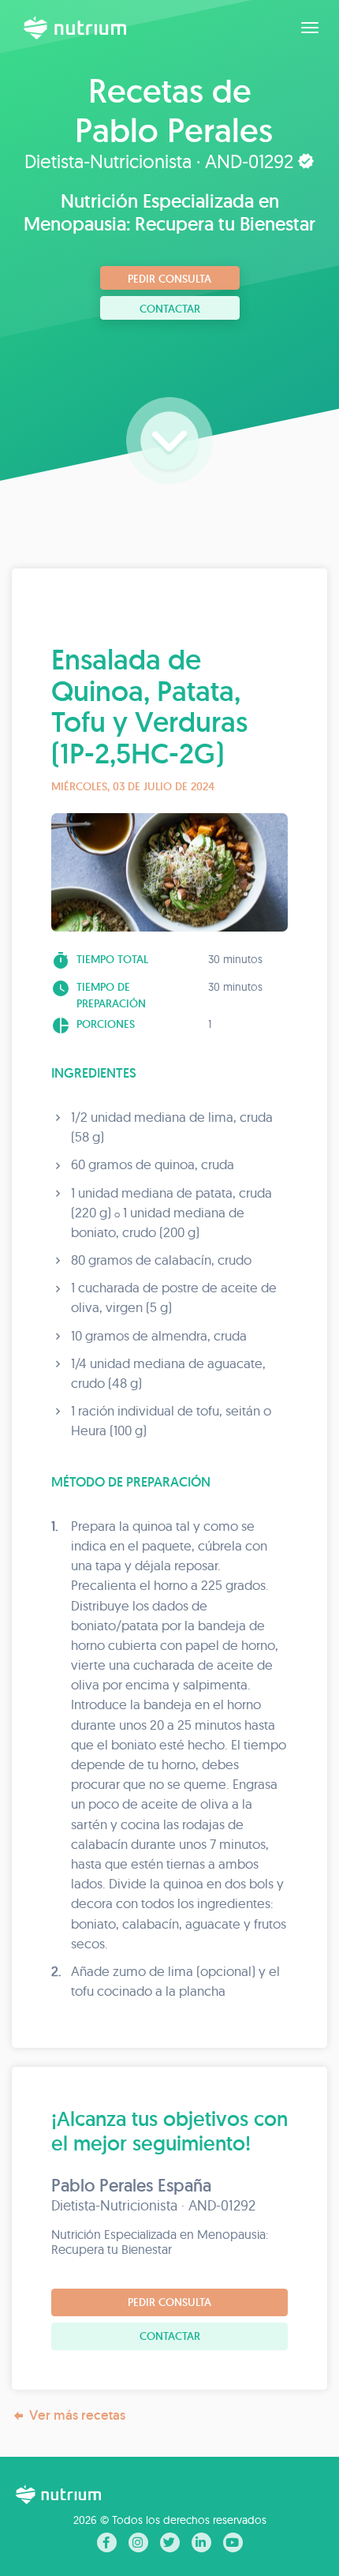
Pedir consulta (169, 279)
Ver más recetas (77, 2415)
